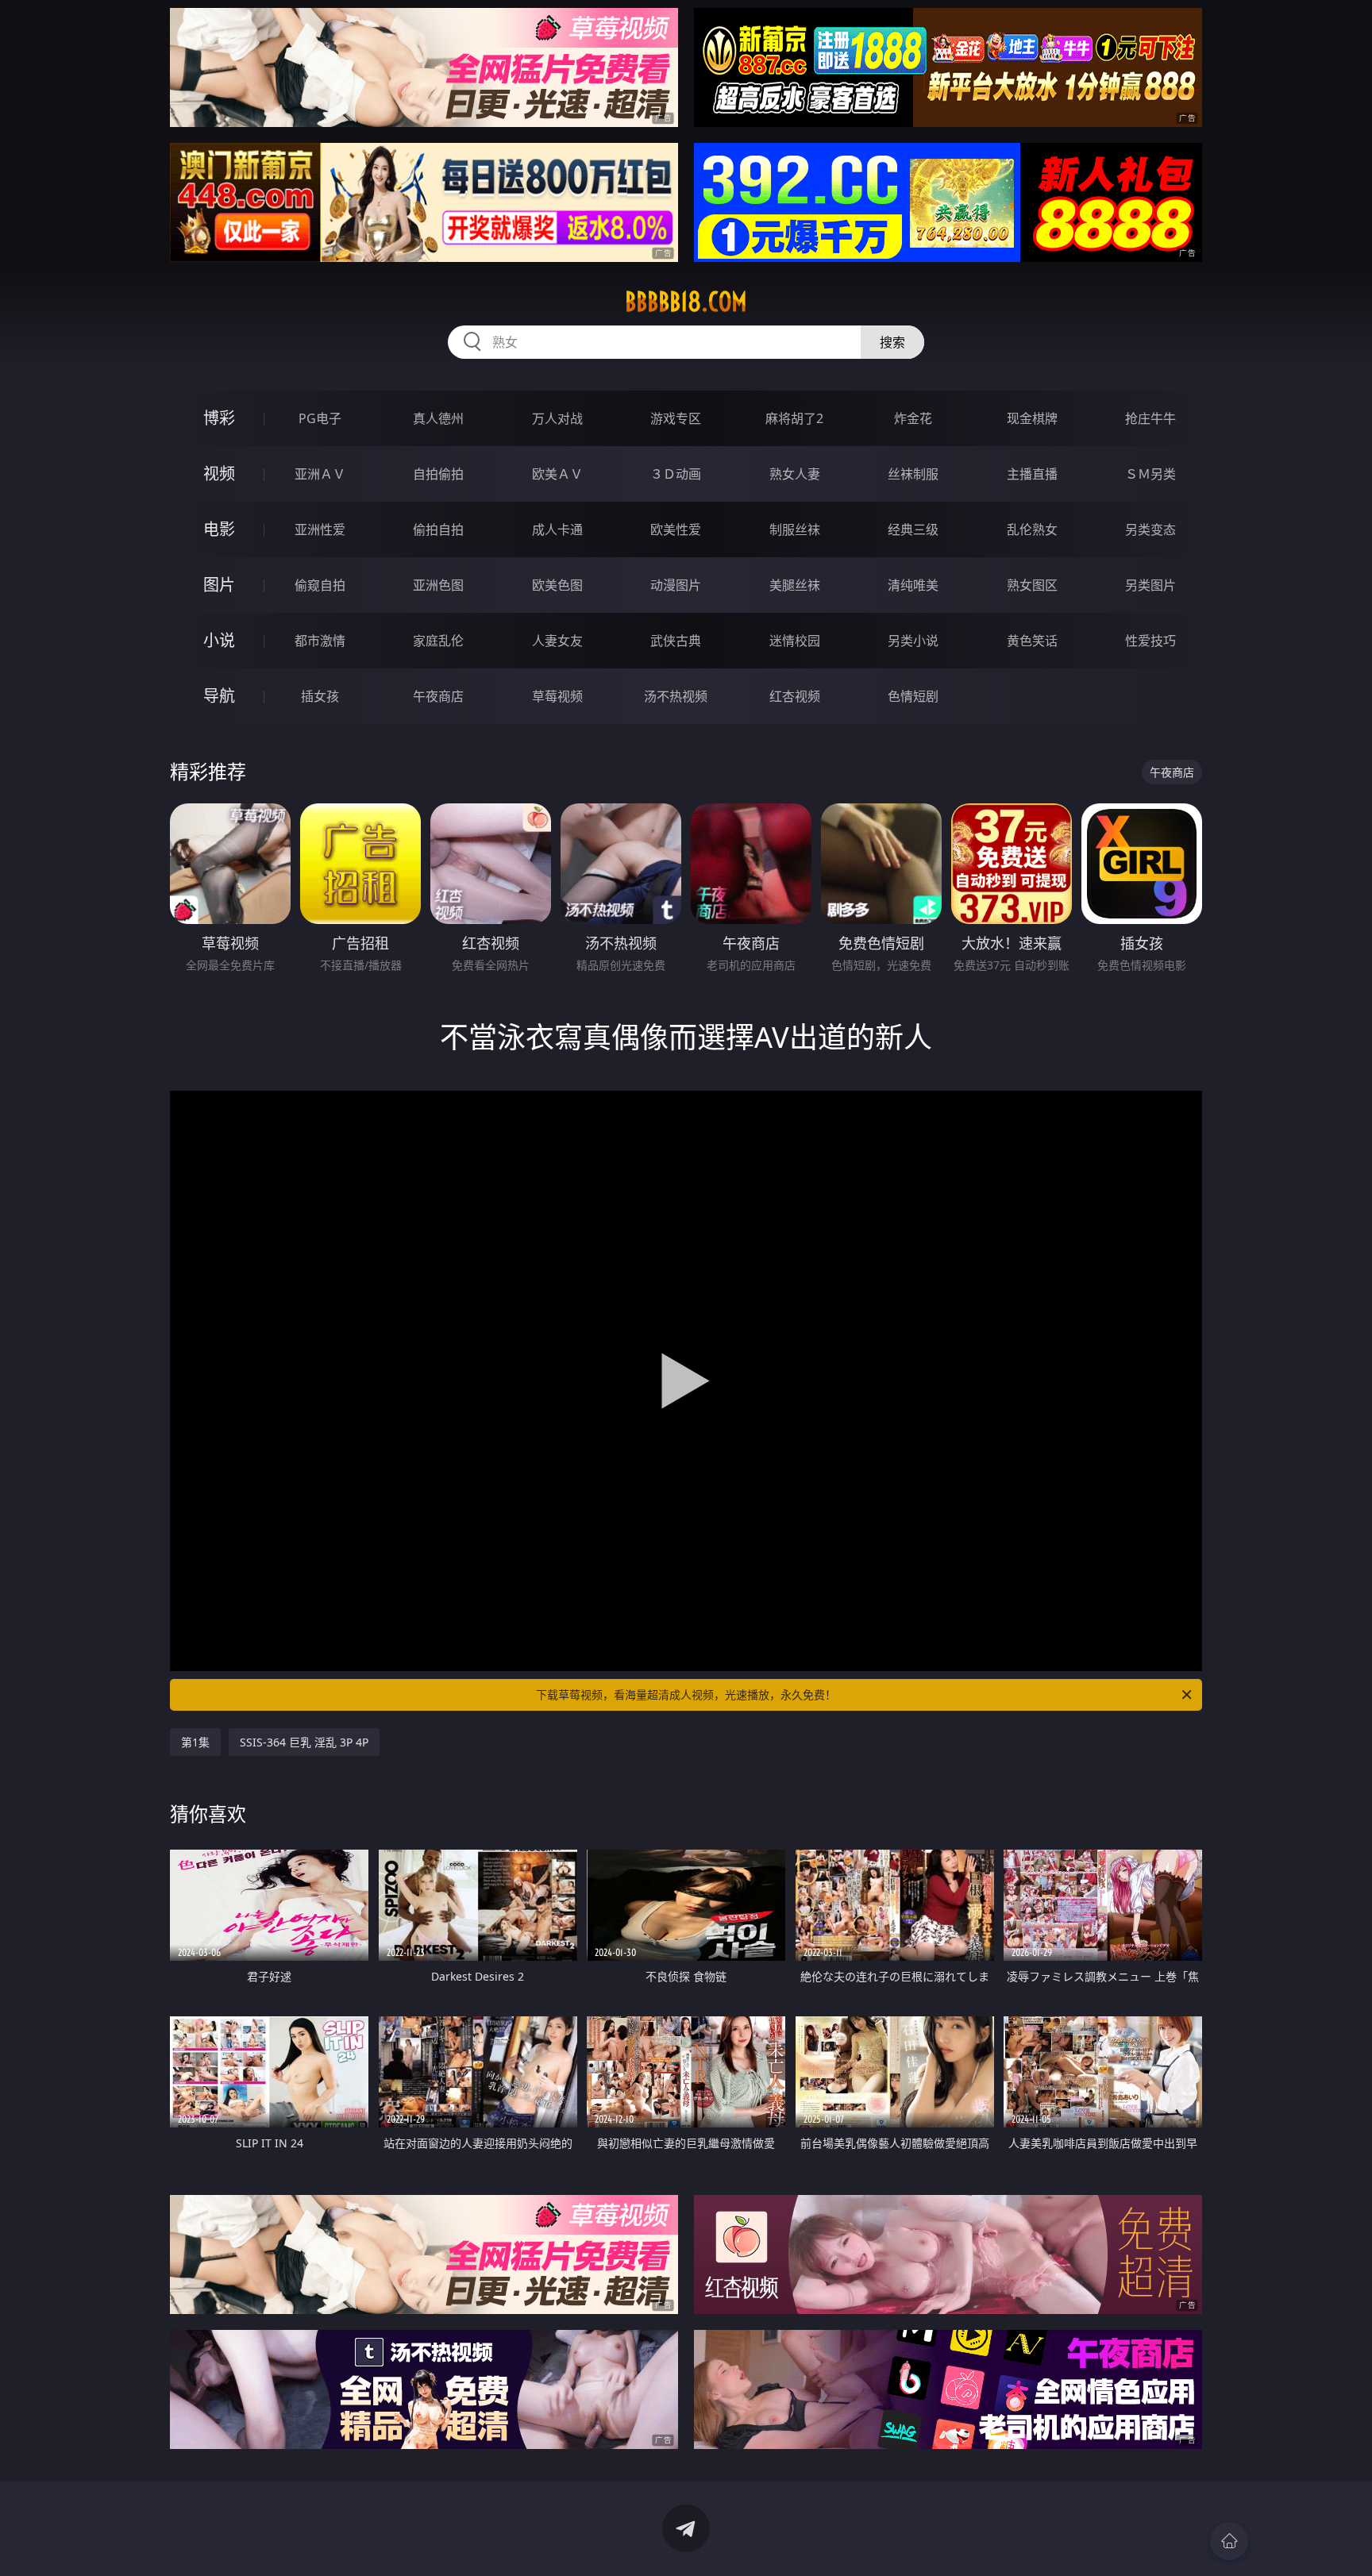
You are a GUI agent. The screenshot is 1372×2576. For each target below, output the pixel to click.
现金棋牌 (1032, 418)
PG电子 (320, 418)
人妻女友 (557, 641)
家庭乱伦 (438, 641)
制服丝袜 (795, 529)
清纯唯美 (913, 585)
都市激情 (320, 641)
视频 (219, 474)
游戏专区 (676, 418)
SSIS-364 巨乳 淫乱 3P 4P (304, 1742)
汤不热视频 (676, 696)
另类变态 (1150, 529)
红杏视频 (795, 696)
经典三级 (913, 529)
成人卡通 (557, 529)
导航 (219, 696)
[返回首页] (1229, 2541)
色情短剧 (913, 696)
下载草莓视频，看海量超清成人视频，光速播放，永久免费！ (686, 1694)
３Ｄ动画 (676, 474)
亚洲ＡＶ (320, 474)
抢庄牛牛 (1150, 418)
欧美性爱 (676, 529)
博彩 (219, 418)
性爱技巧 (1150, 641)
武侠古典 (676, 641)
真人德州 (438, 418)
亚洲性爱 (320, 529)
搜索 (892, 342)
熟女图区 (1032, 585)
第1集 (195, 1742)
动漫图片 (676, 585)
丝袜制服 (913, 474)
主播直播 (1032, 474)
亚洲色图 (438, 585)
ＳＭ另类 (1150, 474)
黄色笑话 (1032, 641)
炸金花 (913, 418)
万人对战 (557, 418)
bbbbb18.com (686, 302)
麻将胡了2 (794, 418)
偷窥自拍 (320, 585)
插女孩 (320, 696)
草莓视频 (557, 696)
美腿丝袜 (795, 585)
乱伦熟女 (1032, 529)
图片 (219, 585)
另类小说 (913, 641)
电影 (219, 529)
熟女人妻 (795, 474)
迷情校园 (795, 641)
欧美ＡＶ (557, 474)
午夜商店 (438, 696)
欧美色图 (557, 585)
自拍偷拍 (438, 474)
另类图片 (1150, 585)
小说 (219, 640)
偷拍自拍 (438, 529)
